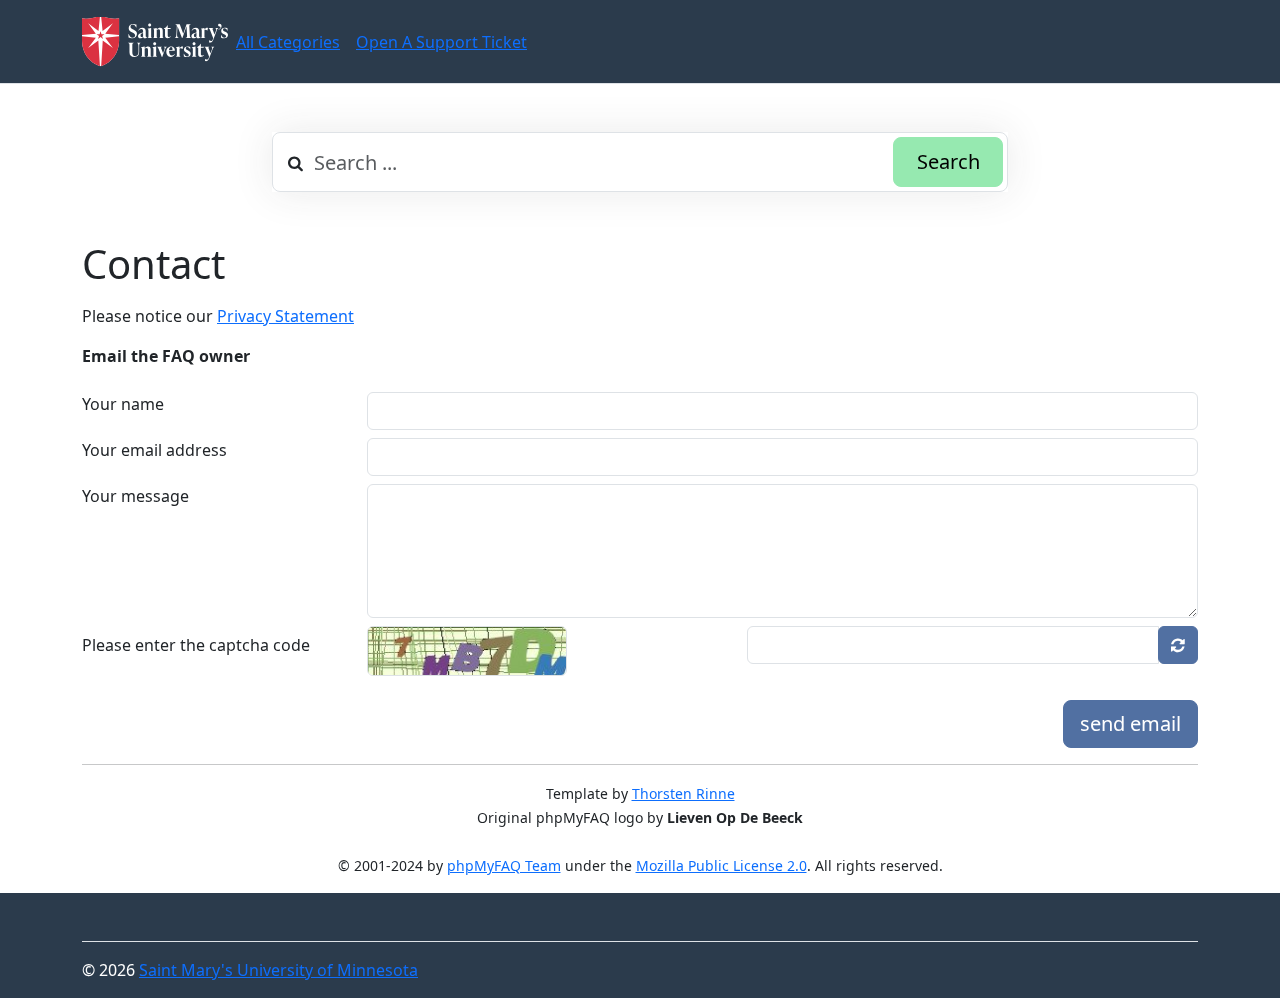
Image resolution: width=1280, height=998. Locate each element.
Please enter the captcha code (196, 645)
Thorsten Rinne (683, 793)
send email (1130, 723)
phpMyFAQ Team (504, 865)
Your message (135, 496)
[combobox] (640, 162)
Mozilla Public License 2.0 (721, 865)
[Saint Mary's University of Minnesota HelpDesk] (155, 41)
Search (948, 161)
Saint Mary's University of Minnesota (278, 970)
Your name (123, 404)
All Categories (288, 42)
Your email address (154, 450)
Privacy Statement (285, 316)
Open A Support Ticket (441, 42)
